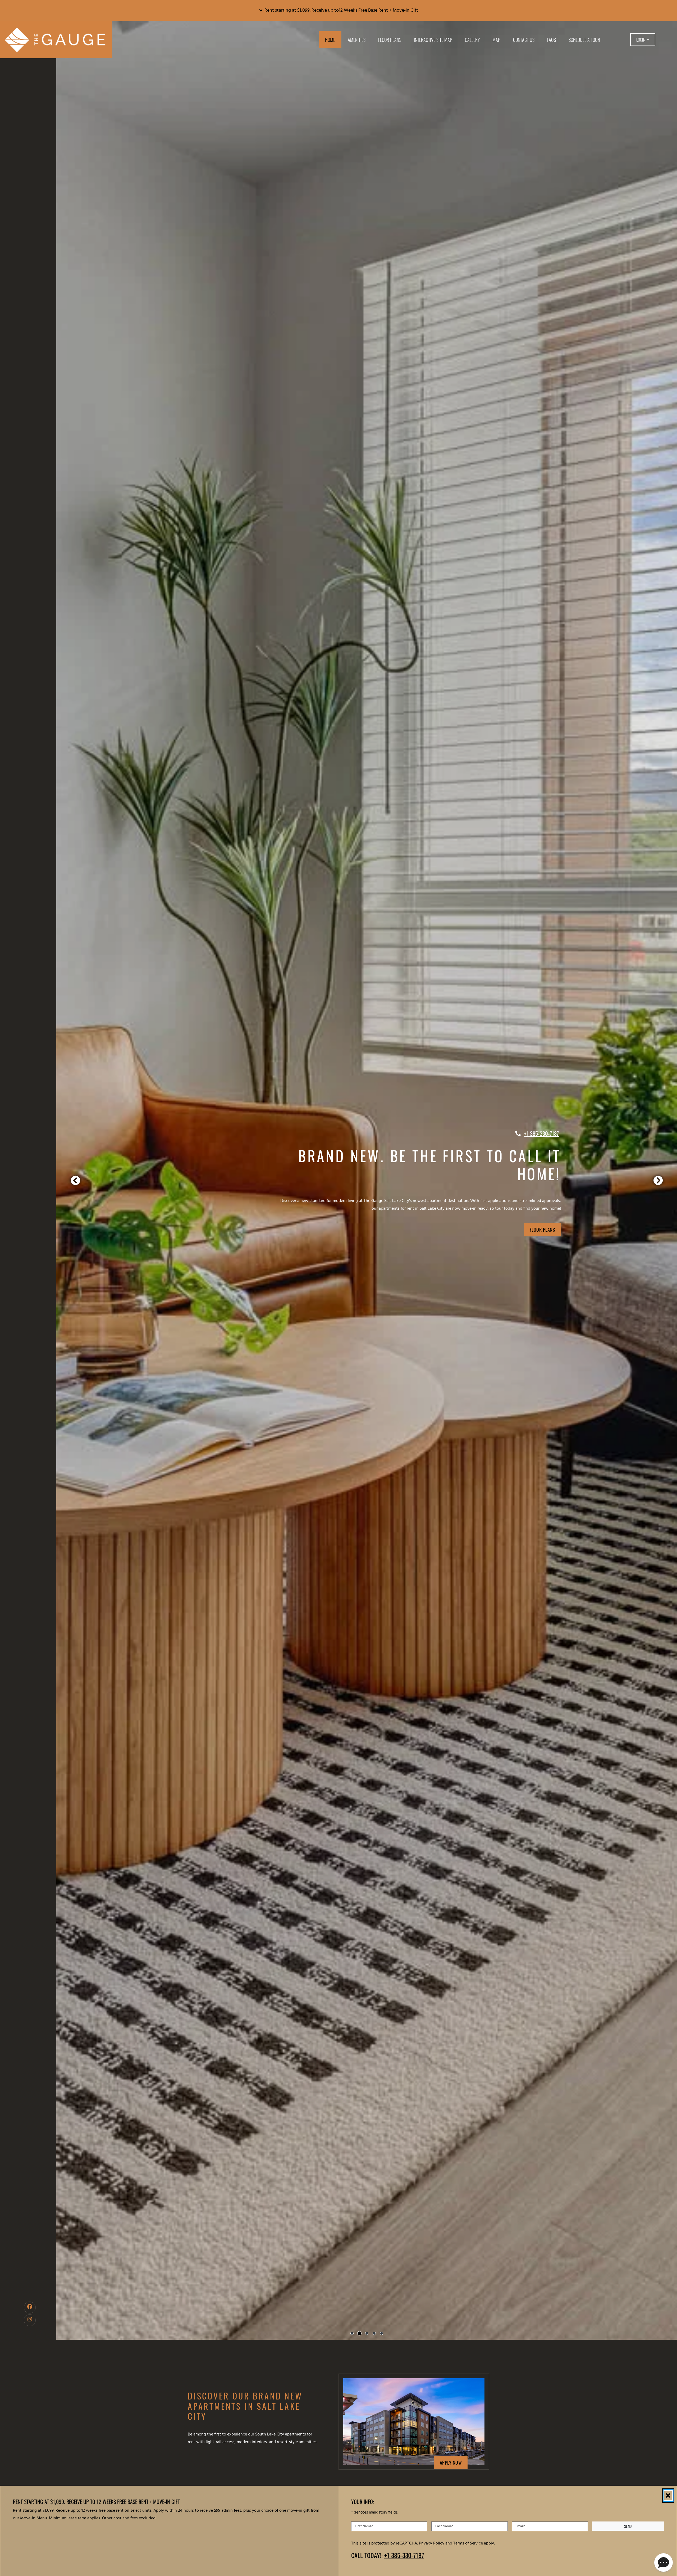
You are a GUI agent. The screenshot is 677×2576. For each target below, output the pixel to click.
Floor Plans (390, 40)
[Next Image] (658, 1180)
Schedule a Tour (584, 40)
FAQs (552, 40)
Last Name (444, 2526)
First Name (364, 2526)
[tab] (352, 2333)
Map (496, 40)
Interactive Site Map (433, 40)
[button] (338, 11)
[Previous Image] (75, 1180)
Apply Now (454, 2462)
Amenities (357, 40)
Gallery (472, 40)
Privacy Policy (432, 2543)
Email (520, 2526)
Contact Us (524, 40)
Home (330, 40)
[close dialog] (668, 2496)
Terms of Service (468, 2543)
